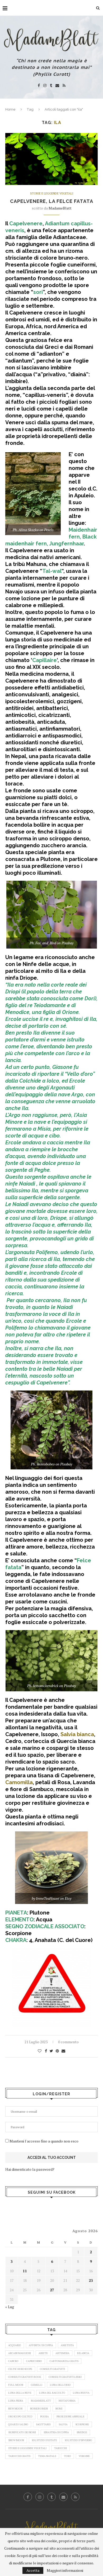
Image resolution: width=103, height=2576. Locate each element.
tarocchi (60, 2448)
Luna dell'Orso (60, 2385)
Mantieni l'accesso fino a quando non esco (44, 2141)
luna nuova (81, 2393)
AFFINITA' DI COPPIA (41, 2345)
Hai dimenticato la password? (30, 2169)
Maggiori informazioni (65, 2570)
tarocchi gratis (19, 2456)
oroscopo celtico (20, 2417)
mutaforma (67, 2401)
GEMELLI (37, 2385)
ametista (67, 2345)
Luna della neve (20, 2393)
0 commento (68, 2042)
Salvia (63, 2424)
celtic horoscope (20, 2369)
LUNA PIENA (16, 2401)
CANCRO (13, 2361)
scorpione (82, 2424)
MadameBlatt (60, 208)
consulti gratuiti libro (65, 2377)
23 (91, 2280)
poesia (45, 2417)
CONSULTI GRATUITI (52, 2369)
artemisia (62, 2353)
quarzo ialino (18, 2424)
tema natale (47, 2456)
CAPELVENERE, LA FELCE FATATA (52, 201)
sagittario (43, 2424)
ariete (43, 2353)
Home (10, 109)
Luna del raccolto (52, 2393)
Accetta (33, 2570)
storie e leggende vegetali (27, 2448)
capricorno (34, 2361)
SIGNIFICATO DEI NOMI (22, 2432)
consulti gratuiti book (25, 2377)
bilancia (83, 2353)
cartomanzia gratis (64, 2361)
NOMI (59, 2409)
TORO (67, 2456)
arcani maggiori (20, 2353)
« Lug (10, 2307)
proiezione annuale (71, 2417)
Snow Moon (16, 2440)
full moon (16, 2385)
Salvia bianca (77, 1734)
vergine (84, 2456)
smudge (82, 2432)
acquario (15, 2345)
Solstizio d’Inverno (78, 2440)
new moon (15, 2409)
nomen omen (39, 2409)
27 (52, 2290)
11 (25, 2271)
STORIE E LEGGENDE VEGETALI (52, 194)
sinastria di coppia (56, 2432)
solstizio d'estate (44, 2440)
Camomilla (19, 1782)
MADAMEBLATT (41, 2401)
